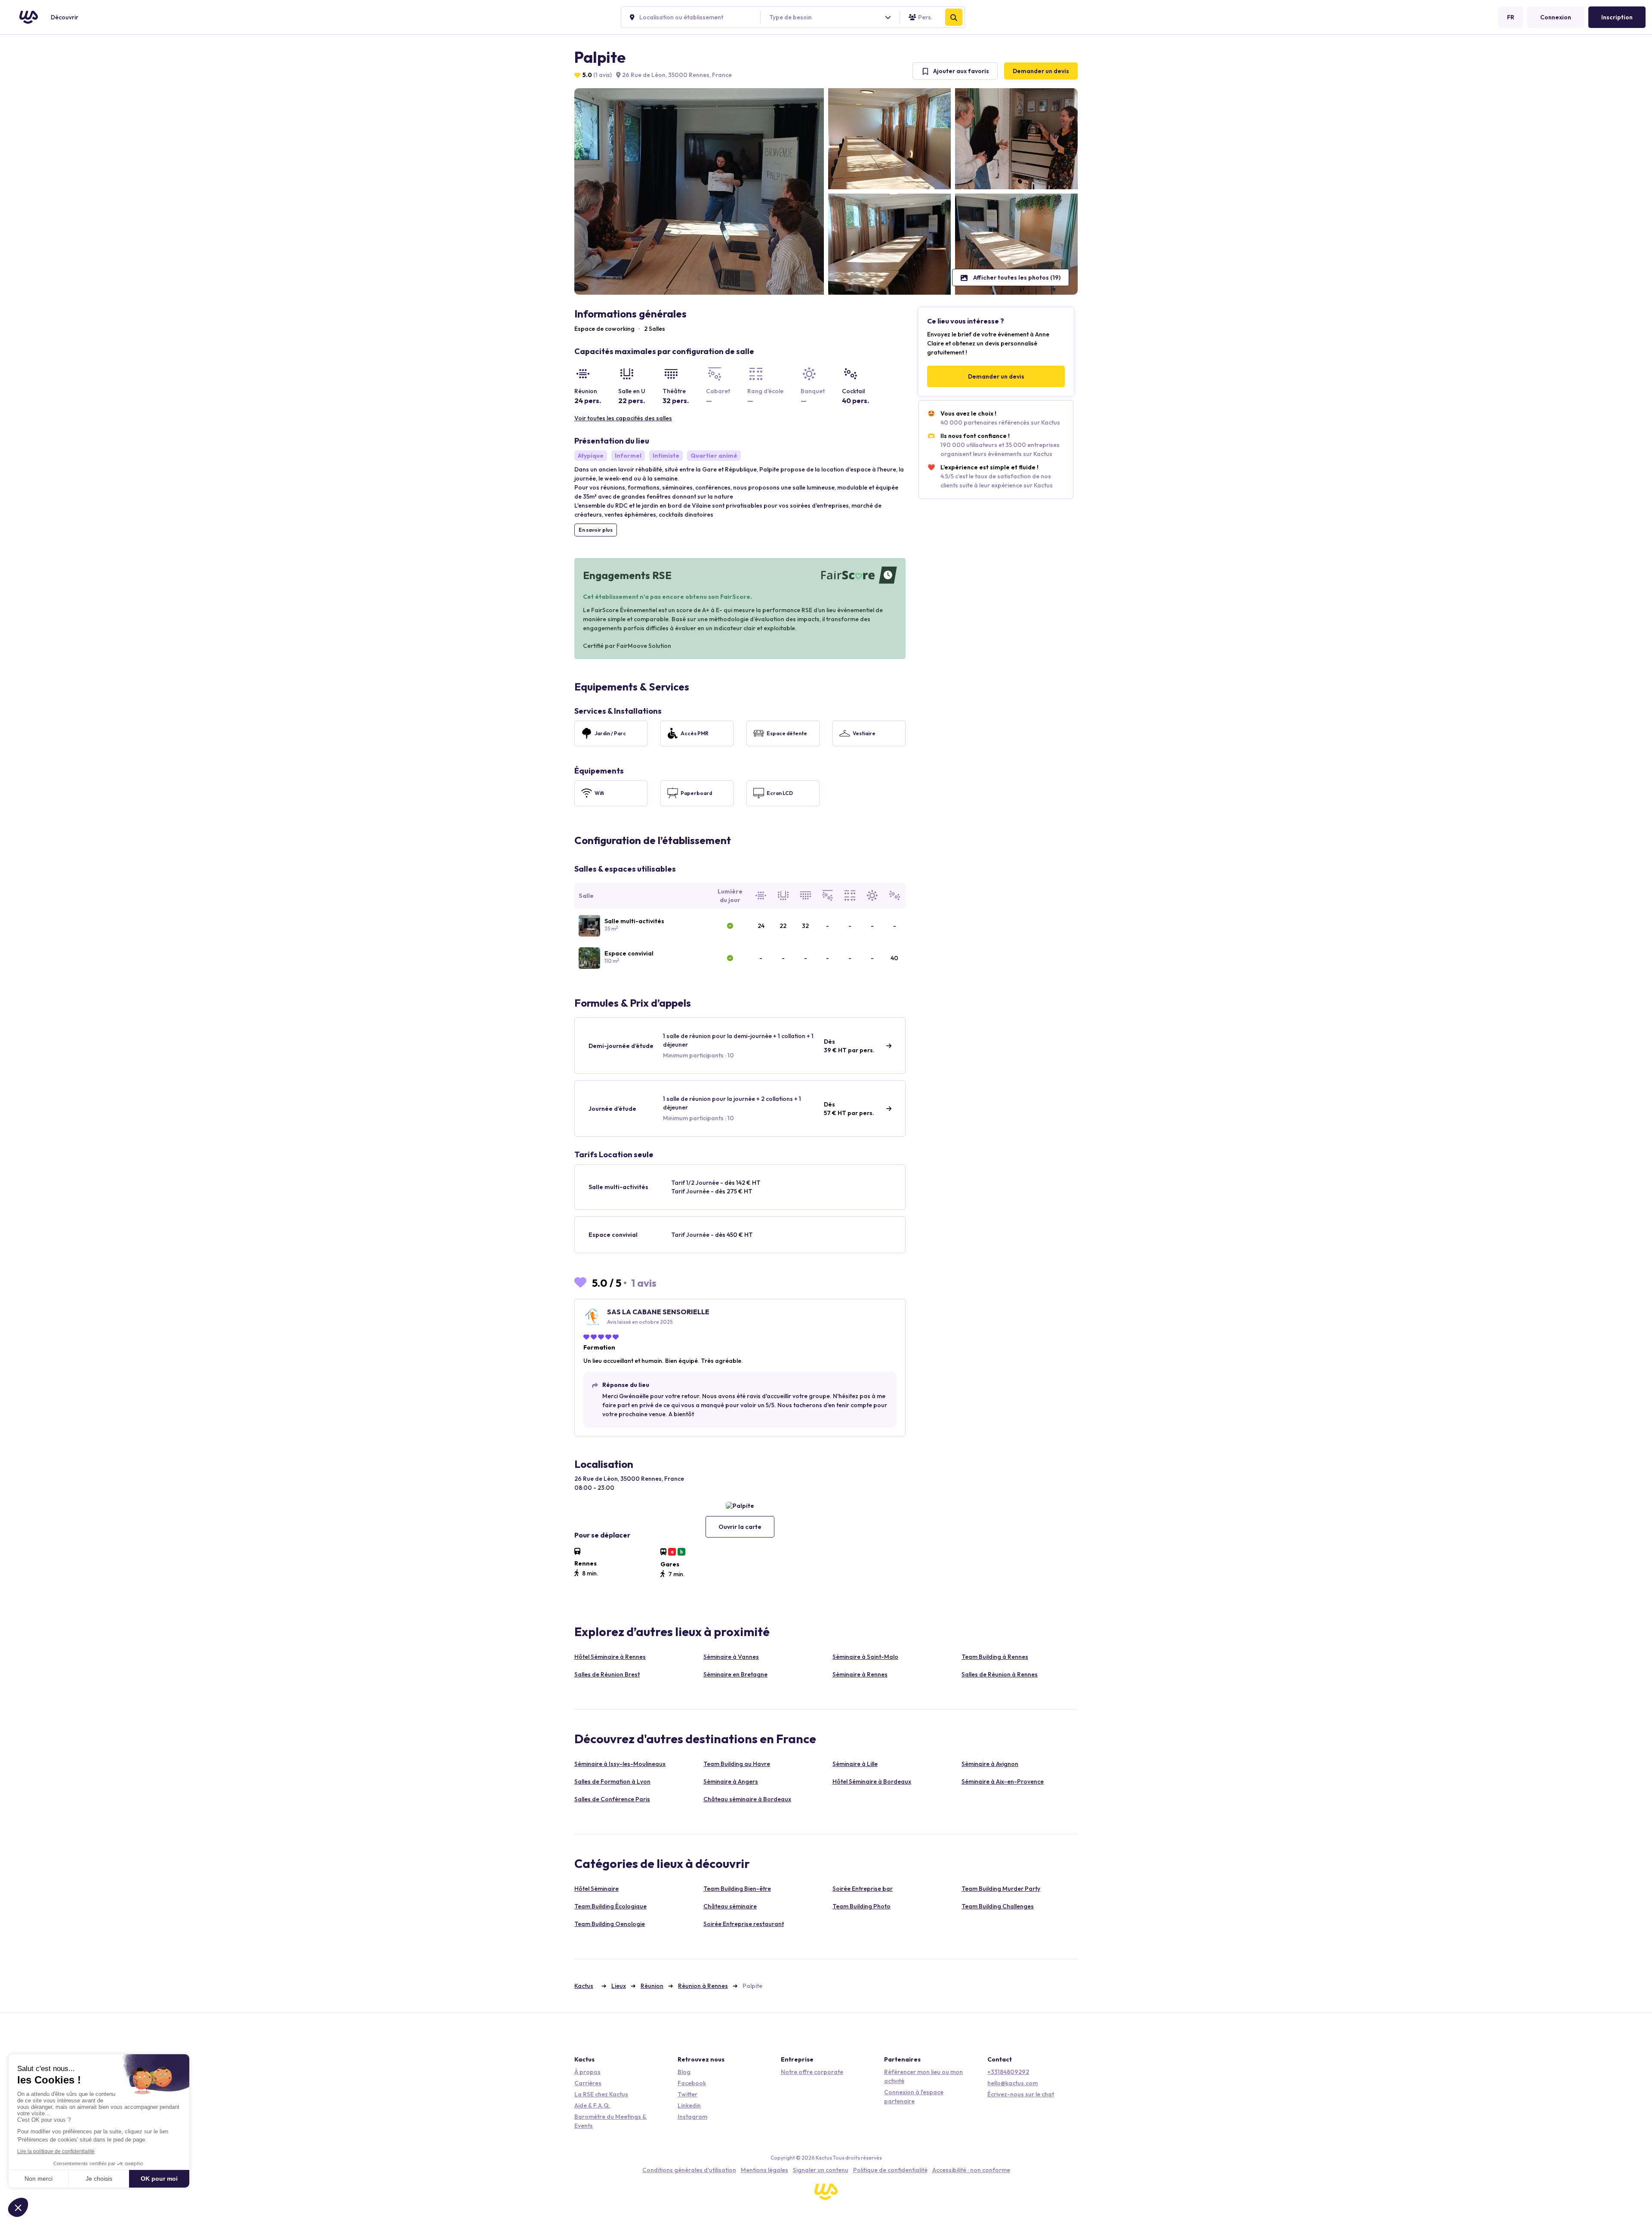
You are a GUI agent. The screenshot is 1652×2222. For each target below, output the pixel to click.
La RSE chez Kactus (601, 2094)
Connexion (1556, 17)
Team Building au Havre (737, 1764)
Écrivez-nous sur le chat (1021, 2094)
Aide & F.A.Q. (592, 2105)
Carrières (588, 2083)
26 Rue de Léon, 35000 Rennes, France (676, 75)
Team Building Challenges (998, 1906)
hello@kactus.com (1012, 2083)
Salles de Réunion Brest (607, 1674)
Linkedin (689, 2105)
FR (1511, 17)
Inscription (1617, 17)
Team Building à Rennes (995, 1657)
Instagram (692, 2117)
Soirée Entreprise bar (863, 1889)
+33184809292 (1008, 2072)
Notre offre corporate (812, 2072)
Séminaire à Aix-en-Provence (1003, 1781)
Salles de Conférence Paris (612, 1799)
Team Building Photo (861, 1906)
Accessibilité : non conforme (971, 2170)
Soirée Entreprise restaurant (744, 1924)
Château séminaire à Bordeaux (747, 1799)
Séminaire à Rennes (860, 1674)
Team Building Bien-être (737, 1889)
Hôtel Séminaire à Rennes (610, 1657)
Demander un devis (1041, 71)
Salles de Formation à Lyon (612, 1781)
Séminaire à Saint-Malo (865, 1657)
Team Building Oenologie (610, 1924)
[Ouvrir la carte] (740, 1505)
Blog (684, 2072)
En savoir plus (596, 530)
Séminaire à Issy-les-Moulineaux (620, 1764)
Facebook (692, 2083)
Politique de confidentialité (890, 2170)
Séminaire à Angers (731, 1781)
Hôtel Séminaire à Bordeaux (872, 1781)
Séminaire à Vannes (731, 1657)
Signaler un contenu (821, 2170)
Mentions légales (764, 2170)
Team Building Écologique (610, 1906)
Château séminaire (730, 1906)
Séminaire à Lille (855, 1764)
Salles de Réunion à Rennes (1000, 1674)
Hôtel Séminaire (596, 1889)
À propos (587, 2072)
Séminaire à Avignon (990, 1764)
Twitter (687, 2094)
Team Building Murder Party (1001, 1889)
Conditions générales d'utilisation (689, 2170)
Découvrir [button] (65, 17)
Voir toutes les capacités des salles (623, 418)
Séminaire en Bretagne (735, 1674)
